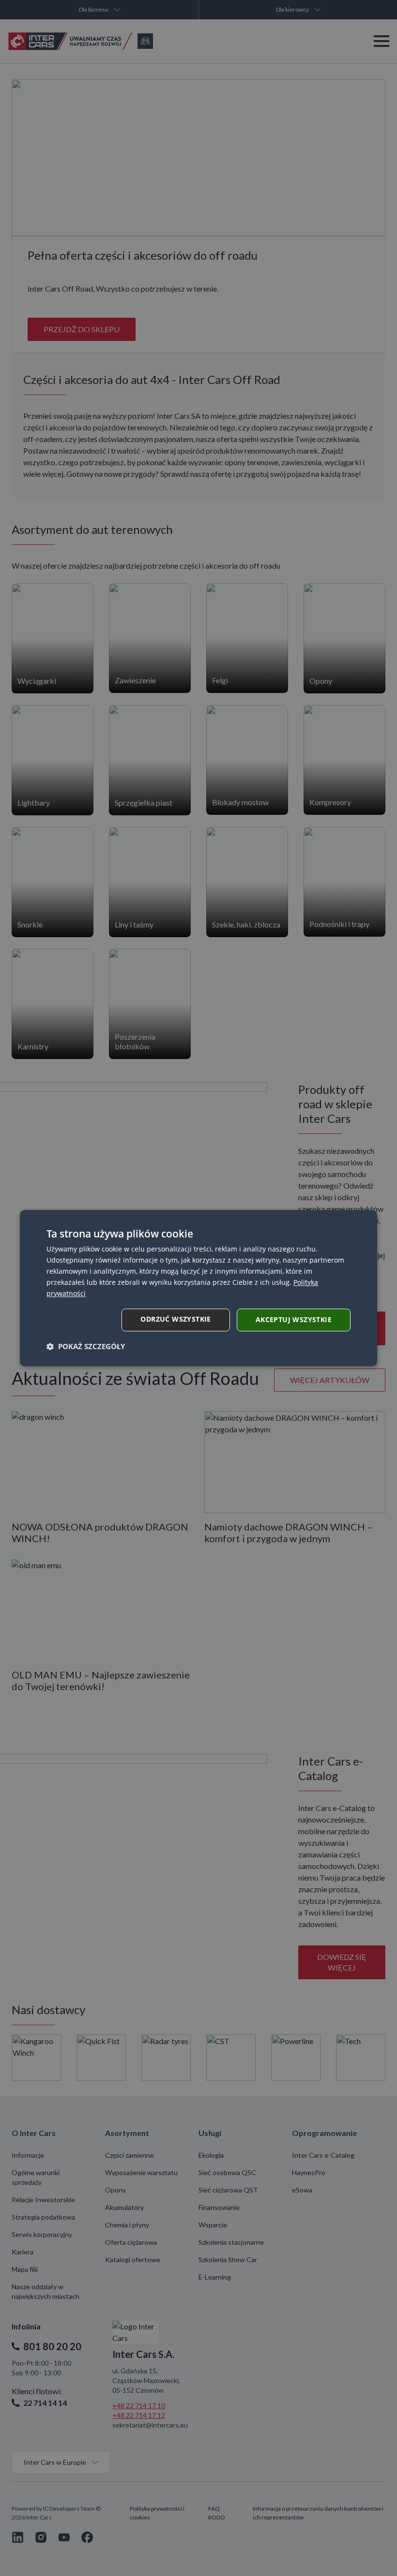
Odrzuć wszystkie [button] (176, 1319)
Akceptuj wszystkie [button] (294, 1319)
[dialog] (198, 1288)
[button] (86, 1346)
